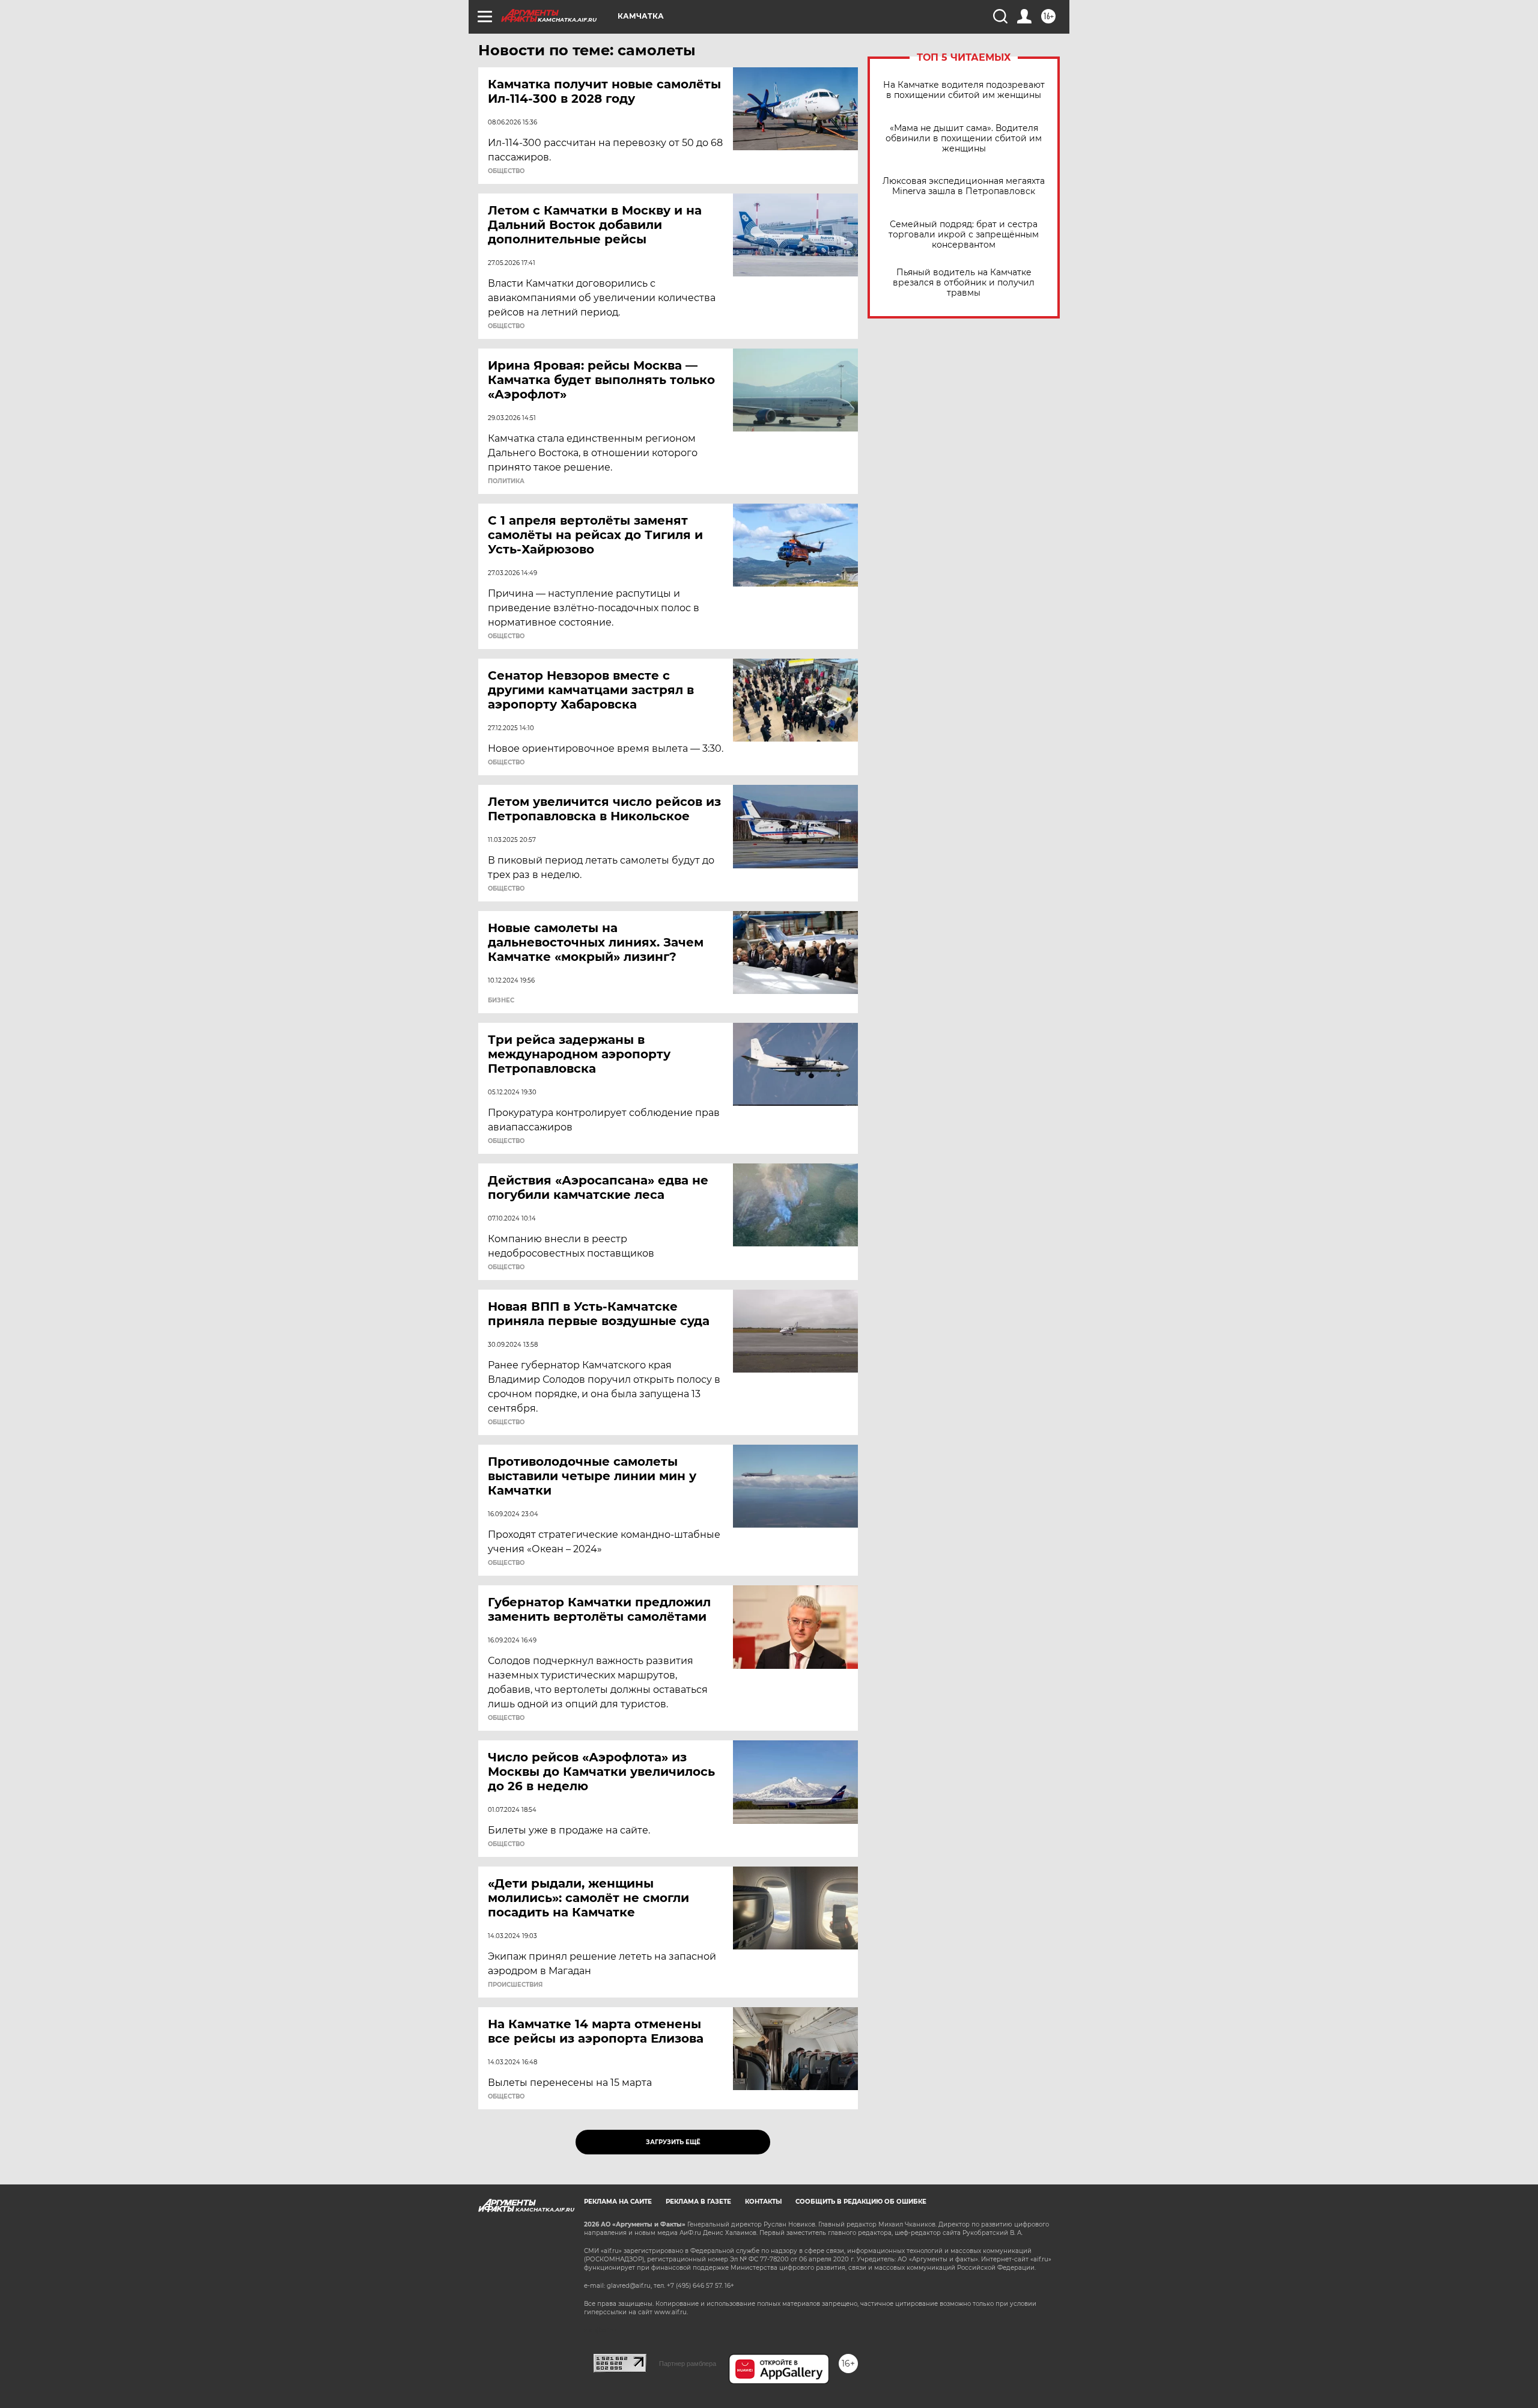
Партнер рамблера (688, 2364)
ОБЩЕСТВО (506, 171)
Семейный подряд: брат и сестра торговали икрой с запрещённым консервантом (964, 235)
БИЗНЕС (501, 1001)
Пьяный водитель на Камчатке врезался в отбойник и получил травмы (964, 283)
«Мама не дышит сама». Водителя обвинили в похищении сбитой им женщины (964, 139)
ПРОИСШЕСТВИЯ (515, 1985)
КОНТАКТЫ (763, 2202)
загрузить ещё (673, 2142)
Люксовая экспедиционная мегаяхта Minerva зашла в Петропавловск (964, 186)
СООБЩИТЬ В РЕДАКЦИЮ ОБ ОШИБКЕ (861, 2202)
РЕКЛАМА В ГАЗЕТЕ (698, 2202)
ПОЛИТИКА (506, 481)
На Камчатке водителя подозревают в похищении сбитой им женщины (964, 90)
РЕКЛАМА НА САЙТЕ (618, 2202)
